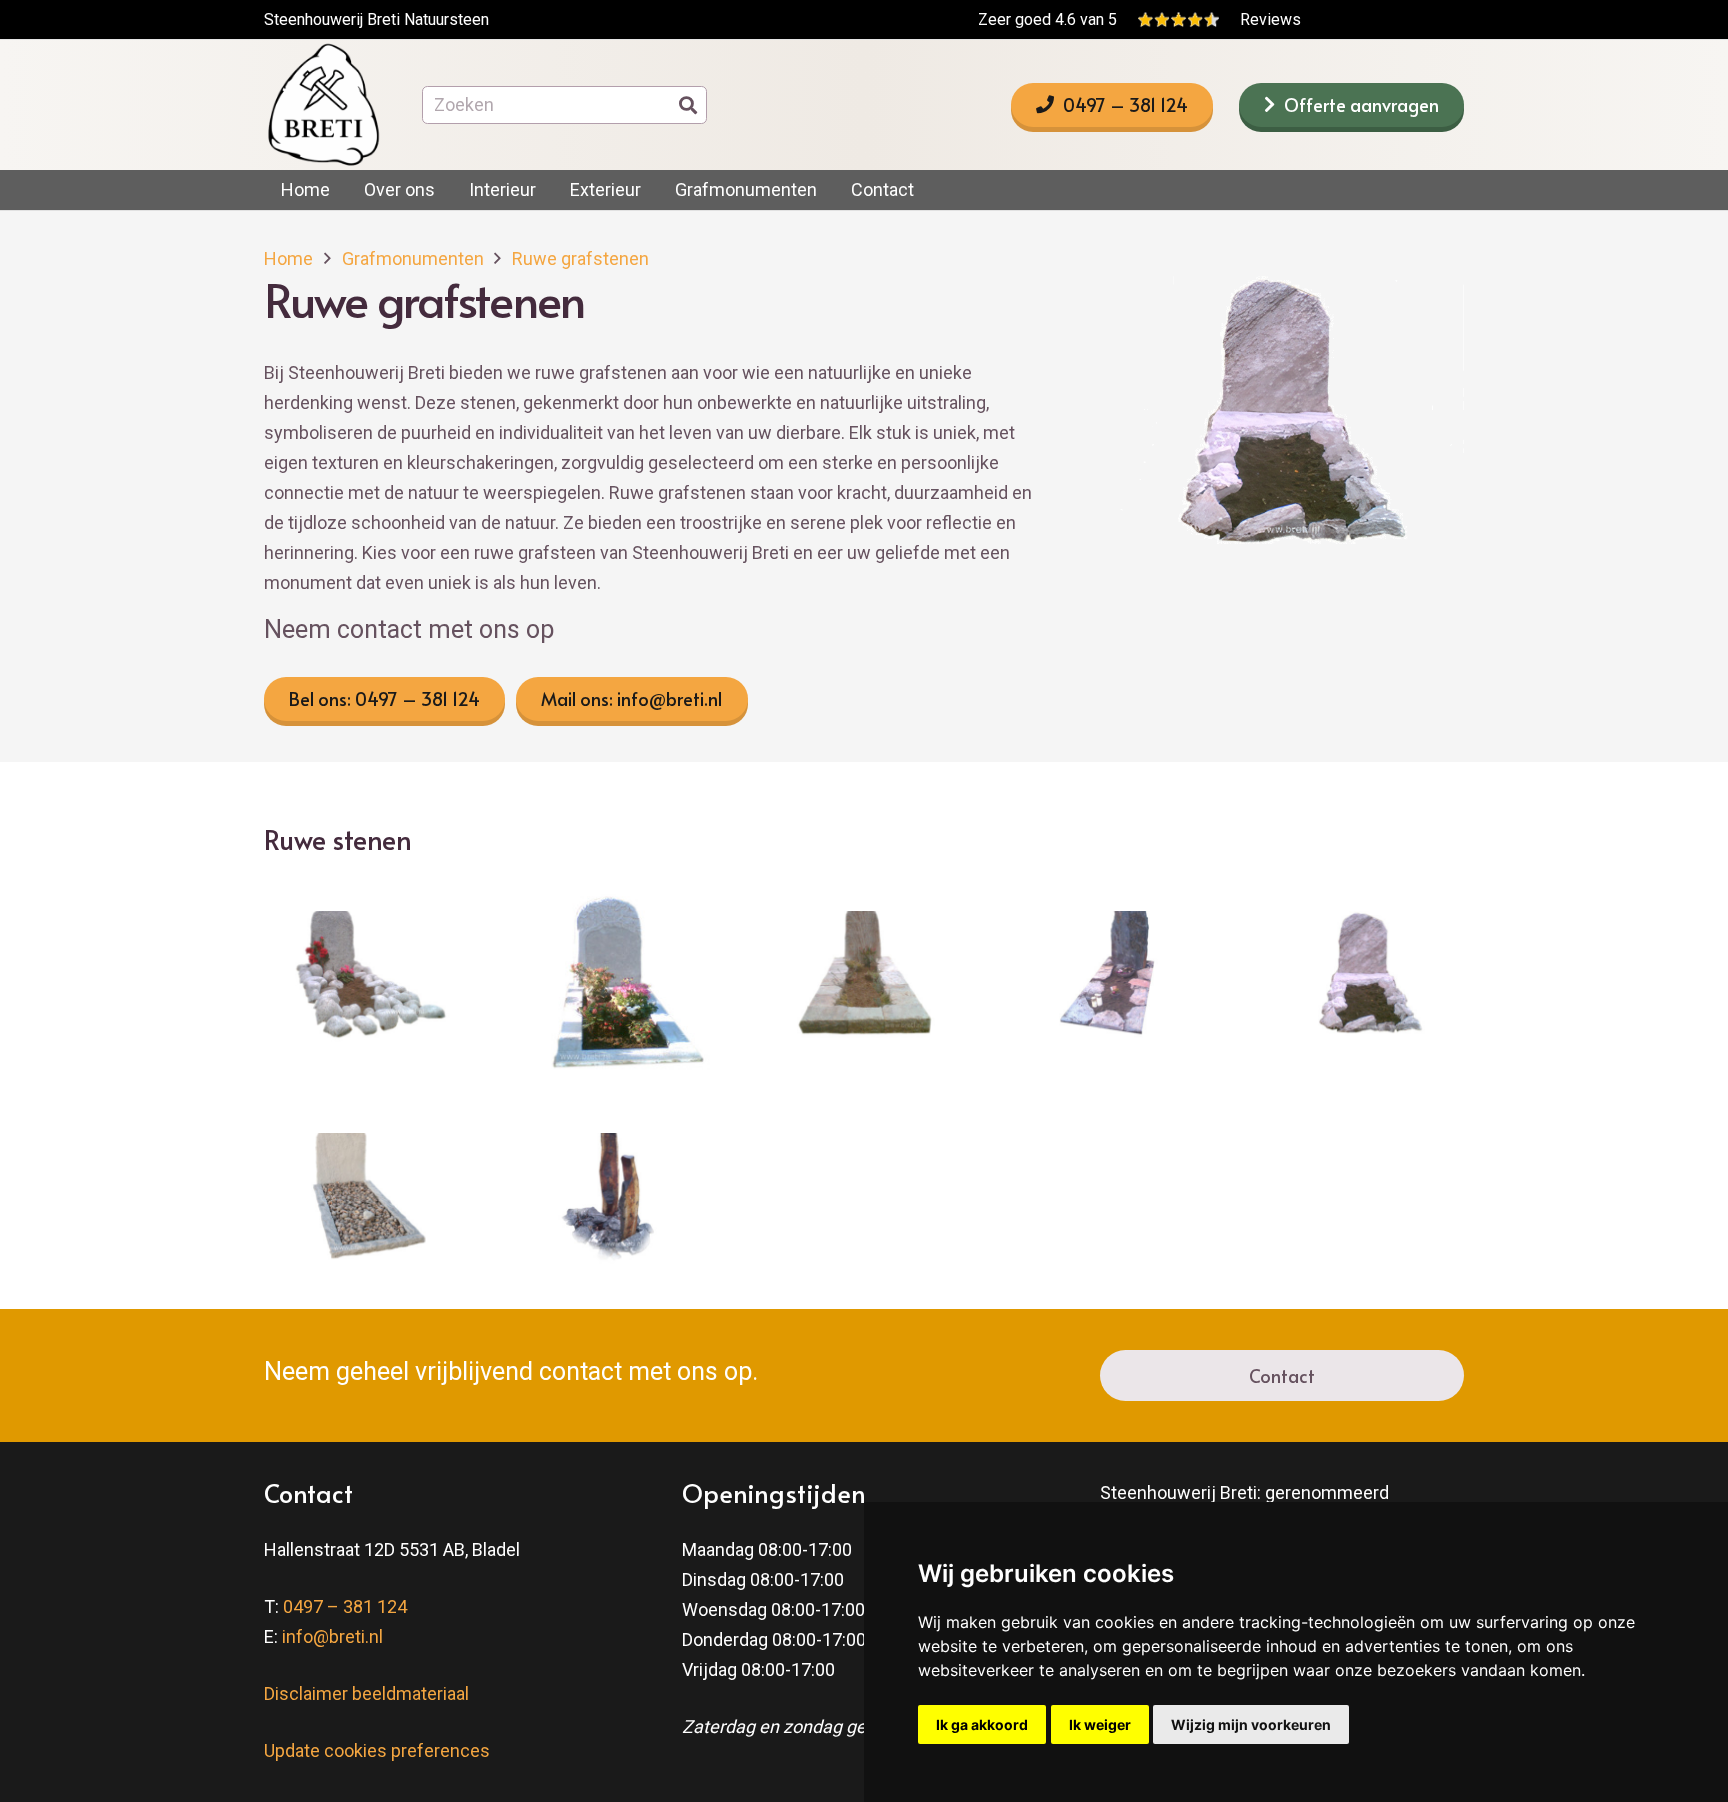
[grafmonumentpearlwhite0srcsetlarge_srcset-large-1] (613, 980)
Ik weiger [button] (1100, 1724)
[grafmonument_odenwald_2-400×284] (864, 981)
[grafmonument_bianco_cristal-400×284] (362, 1203)
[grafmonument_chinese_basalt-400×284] (613, 1203)
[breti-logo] (323, 105)
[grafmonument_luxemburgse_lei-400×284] (1114, 981)
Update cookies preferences (377, 1750)
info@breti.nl (332, 1636)
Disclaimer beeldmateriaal (366, 1693)
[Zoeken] (688, 105)
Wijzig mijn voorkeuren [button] (1251, 1724)
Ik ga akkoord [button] (982, 1724)
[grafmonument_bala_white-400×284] (362, 981)
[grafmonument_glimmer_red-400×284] (1365, 981)
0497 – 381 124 (345, 1606)
